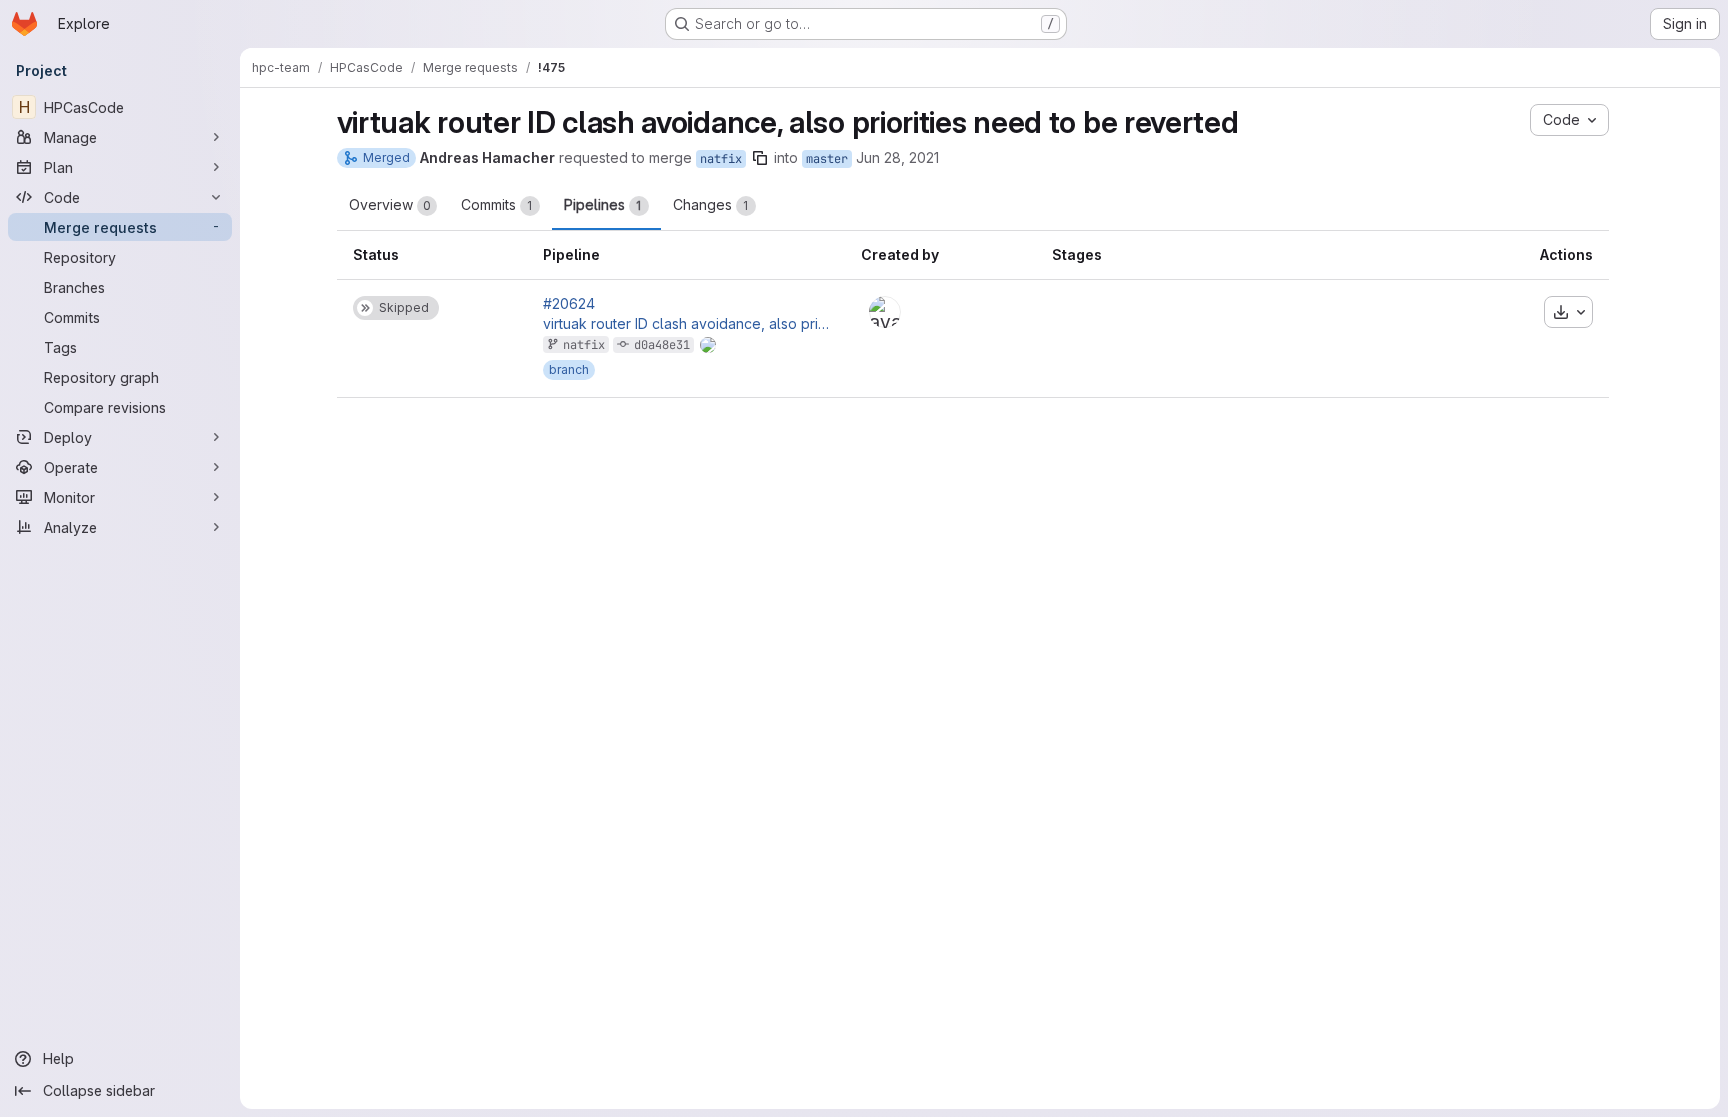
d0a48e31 (662, 345)
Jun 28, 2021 (897, 157)
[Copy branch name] (760, 158)
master (827, 159)
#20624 (569, 304)
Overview (390, 204)
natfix (721, 159)
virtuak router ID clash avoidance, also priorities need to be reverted (686, 324)
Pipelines (603, 204)
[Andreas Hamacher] (885, 312)
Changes (711, 204)
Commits (497, 204)
